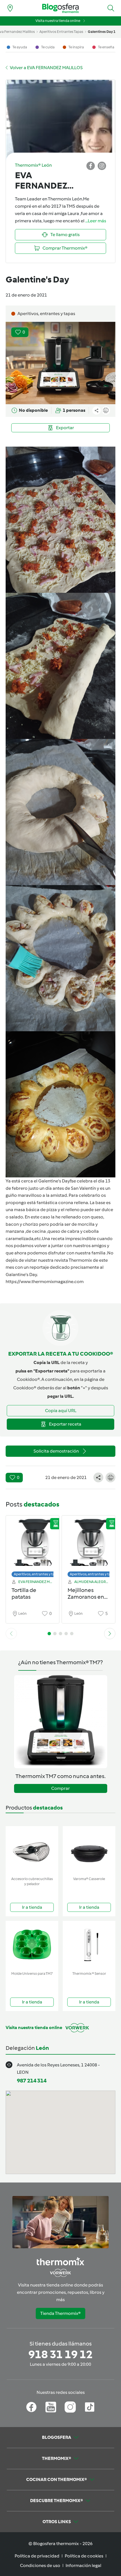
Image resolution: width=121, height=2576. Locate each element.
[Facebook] (31, 2407)
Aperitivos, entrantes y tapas (37, 1574)
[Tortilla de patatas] (33, 1545)
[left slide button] (11, 1634)
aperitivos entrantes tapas (61, 32)
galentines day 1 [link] (102, 32)
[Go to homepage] (60, 8)
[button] (111, 8)
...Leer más (96, 221)
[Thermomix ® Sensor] (89, 1945)
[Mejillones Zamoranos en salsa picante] (88, 1545)
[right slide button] (110, 1634)
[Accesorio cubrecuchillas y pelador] (32, 1850)
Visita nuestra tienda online (58, 21)
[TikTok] (90, 2407)
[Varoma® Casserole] (89, 1850)
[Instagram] (70, 2407)
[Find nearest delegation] (10, 8)
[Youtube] (51, 2407)
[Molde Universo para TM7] (32, 1945)
